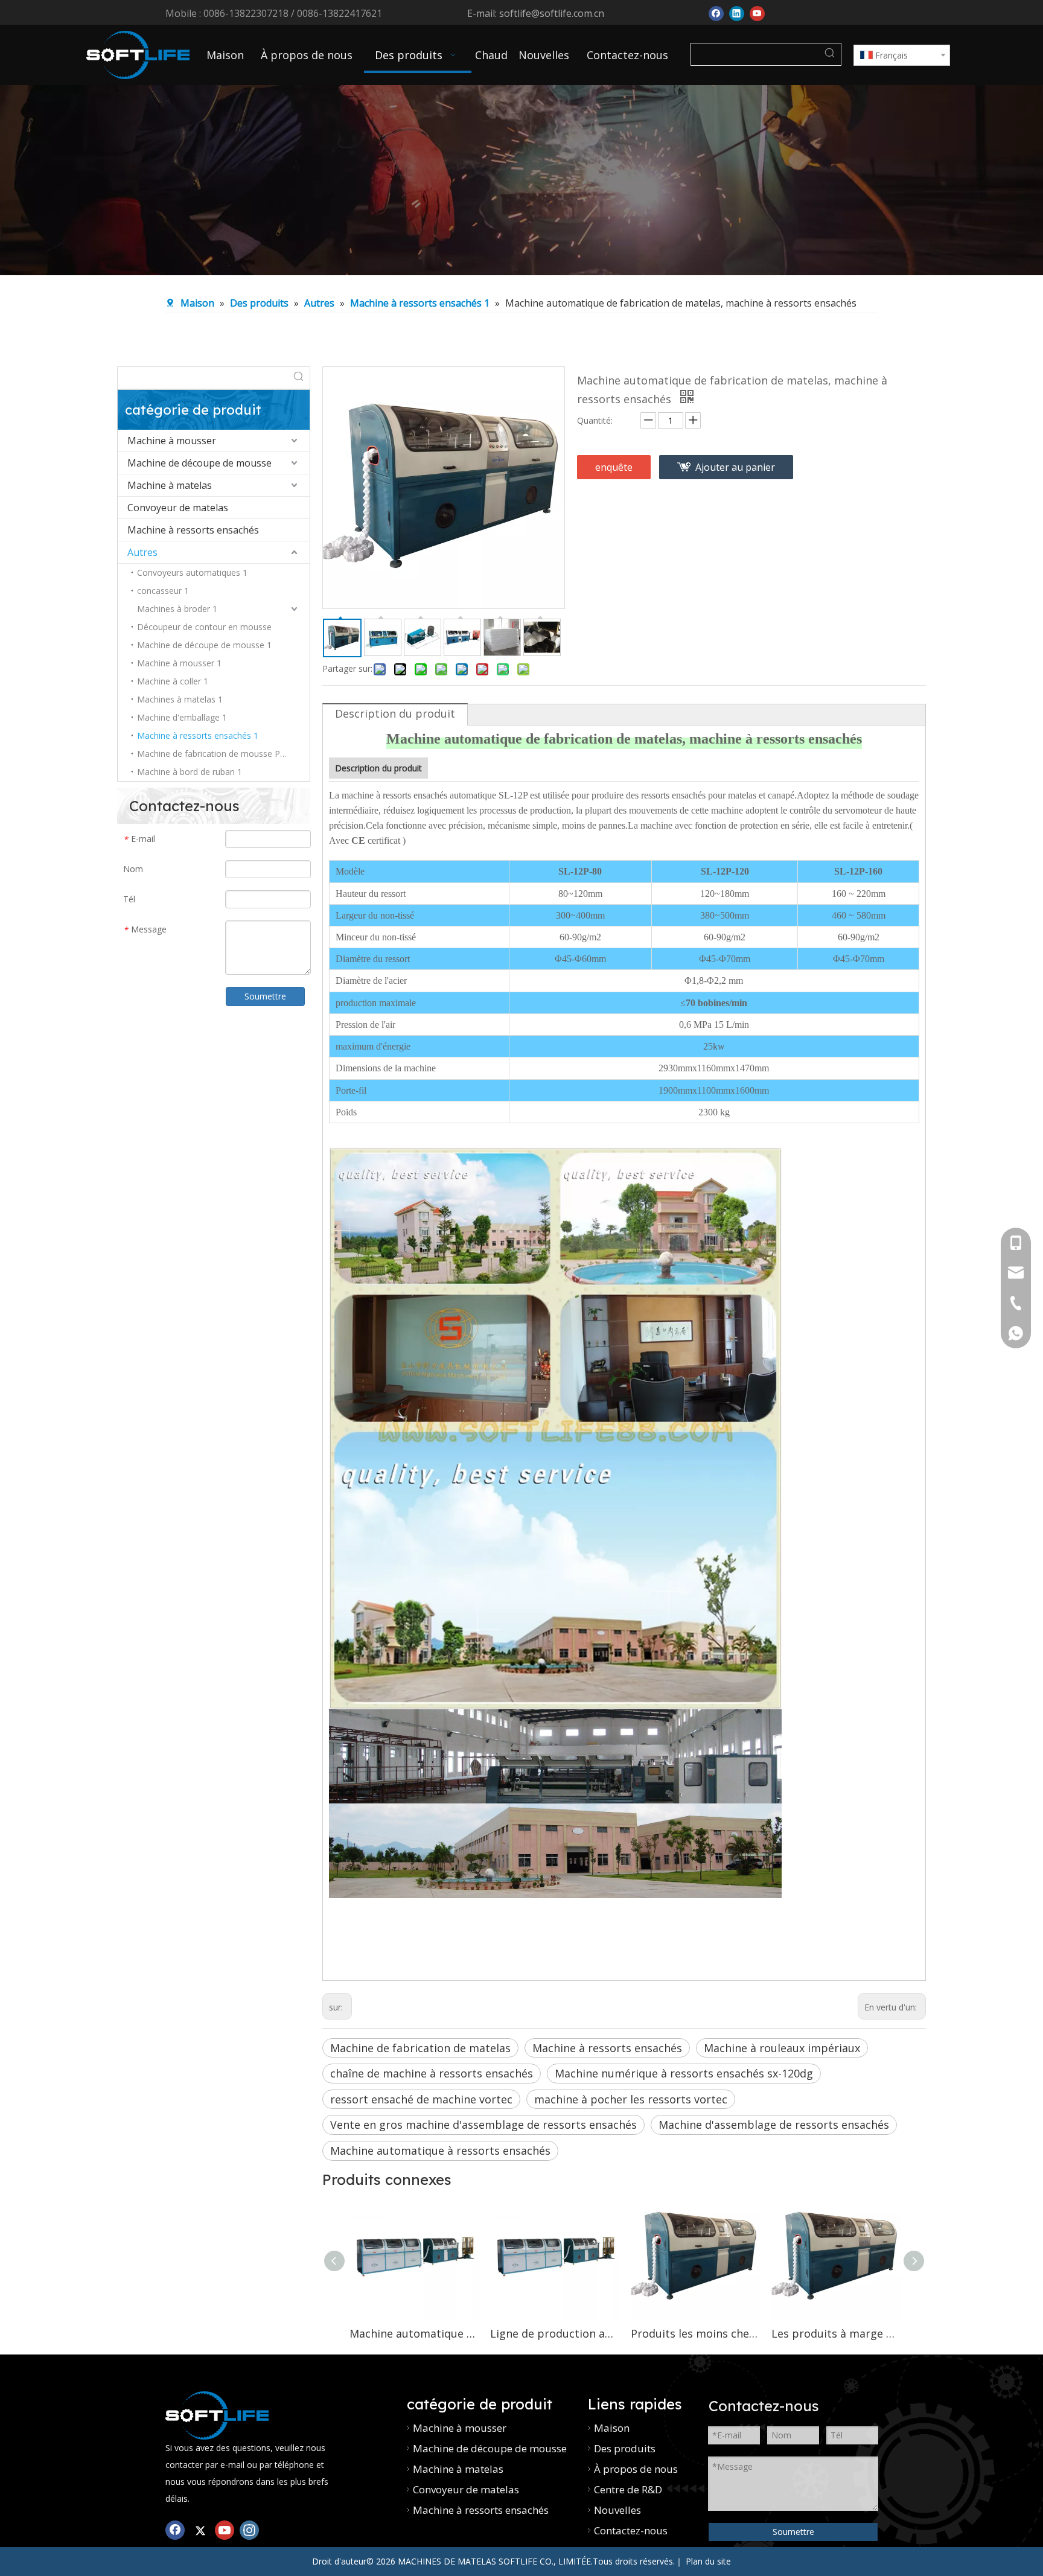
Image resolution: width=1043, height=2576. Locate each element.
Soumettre (265, 996)
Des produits (625, 2448)
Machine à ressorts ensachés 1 (198, 735)
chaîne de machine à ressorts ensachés (432, 2073)
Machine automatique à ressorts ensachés (440, 2150)
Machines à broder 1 (177, 609)
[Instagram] (249, 2529)
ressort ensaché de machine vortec (421, 2099)
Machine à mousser (172, 441)
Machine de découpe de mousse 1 (204, 645)
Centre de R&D (628, 2489)
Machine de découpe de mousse (199, 463)
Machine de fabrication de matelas (420, 2048)
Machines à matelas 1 (180, 699)
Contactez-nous (631, 2530)
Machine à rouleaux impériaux (782, 2048)
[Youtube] (757, 12)
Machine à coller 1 (173, 681)
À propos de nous (636, 2469)
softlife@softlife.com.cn (552, 13)
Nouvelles (617, 2510)
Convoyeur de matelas (178, 508)
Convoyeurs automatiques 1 (192, 572)
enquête (614, 467)
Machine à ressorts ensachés (193, 530)
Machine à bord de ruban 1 (190, 772)
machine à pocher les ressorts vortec (631, 2099)
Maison (612, 2428)
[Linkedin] (737, 12)
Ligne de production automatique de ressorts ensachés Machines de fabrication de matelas (554, 2333)
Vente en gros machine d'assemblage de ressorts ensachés (483, 2125)
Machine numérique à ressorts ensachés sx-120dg (684, 2073)
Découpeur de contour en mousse (204, 627)
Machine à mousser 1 (179, 663)
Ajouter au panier (735, 467)
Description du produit (395, 713)
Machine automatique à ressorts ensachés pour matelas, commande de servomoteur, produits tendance (414, 2333)
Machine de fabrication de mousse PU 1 (215, 754)
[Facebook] (716, 12)
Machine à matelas (170, 485)
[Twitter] (200, 2529)
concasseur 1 (163, 591)
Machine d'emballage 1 (182, 717)
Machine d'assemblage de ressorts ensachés (774, 2125)
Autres (142, 552)
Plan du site (708, 2561)
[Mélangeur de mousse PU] (217, 2415)
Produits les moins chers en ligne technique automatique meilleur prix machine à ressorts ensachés (695, 2333)
